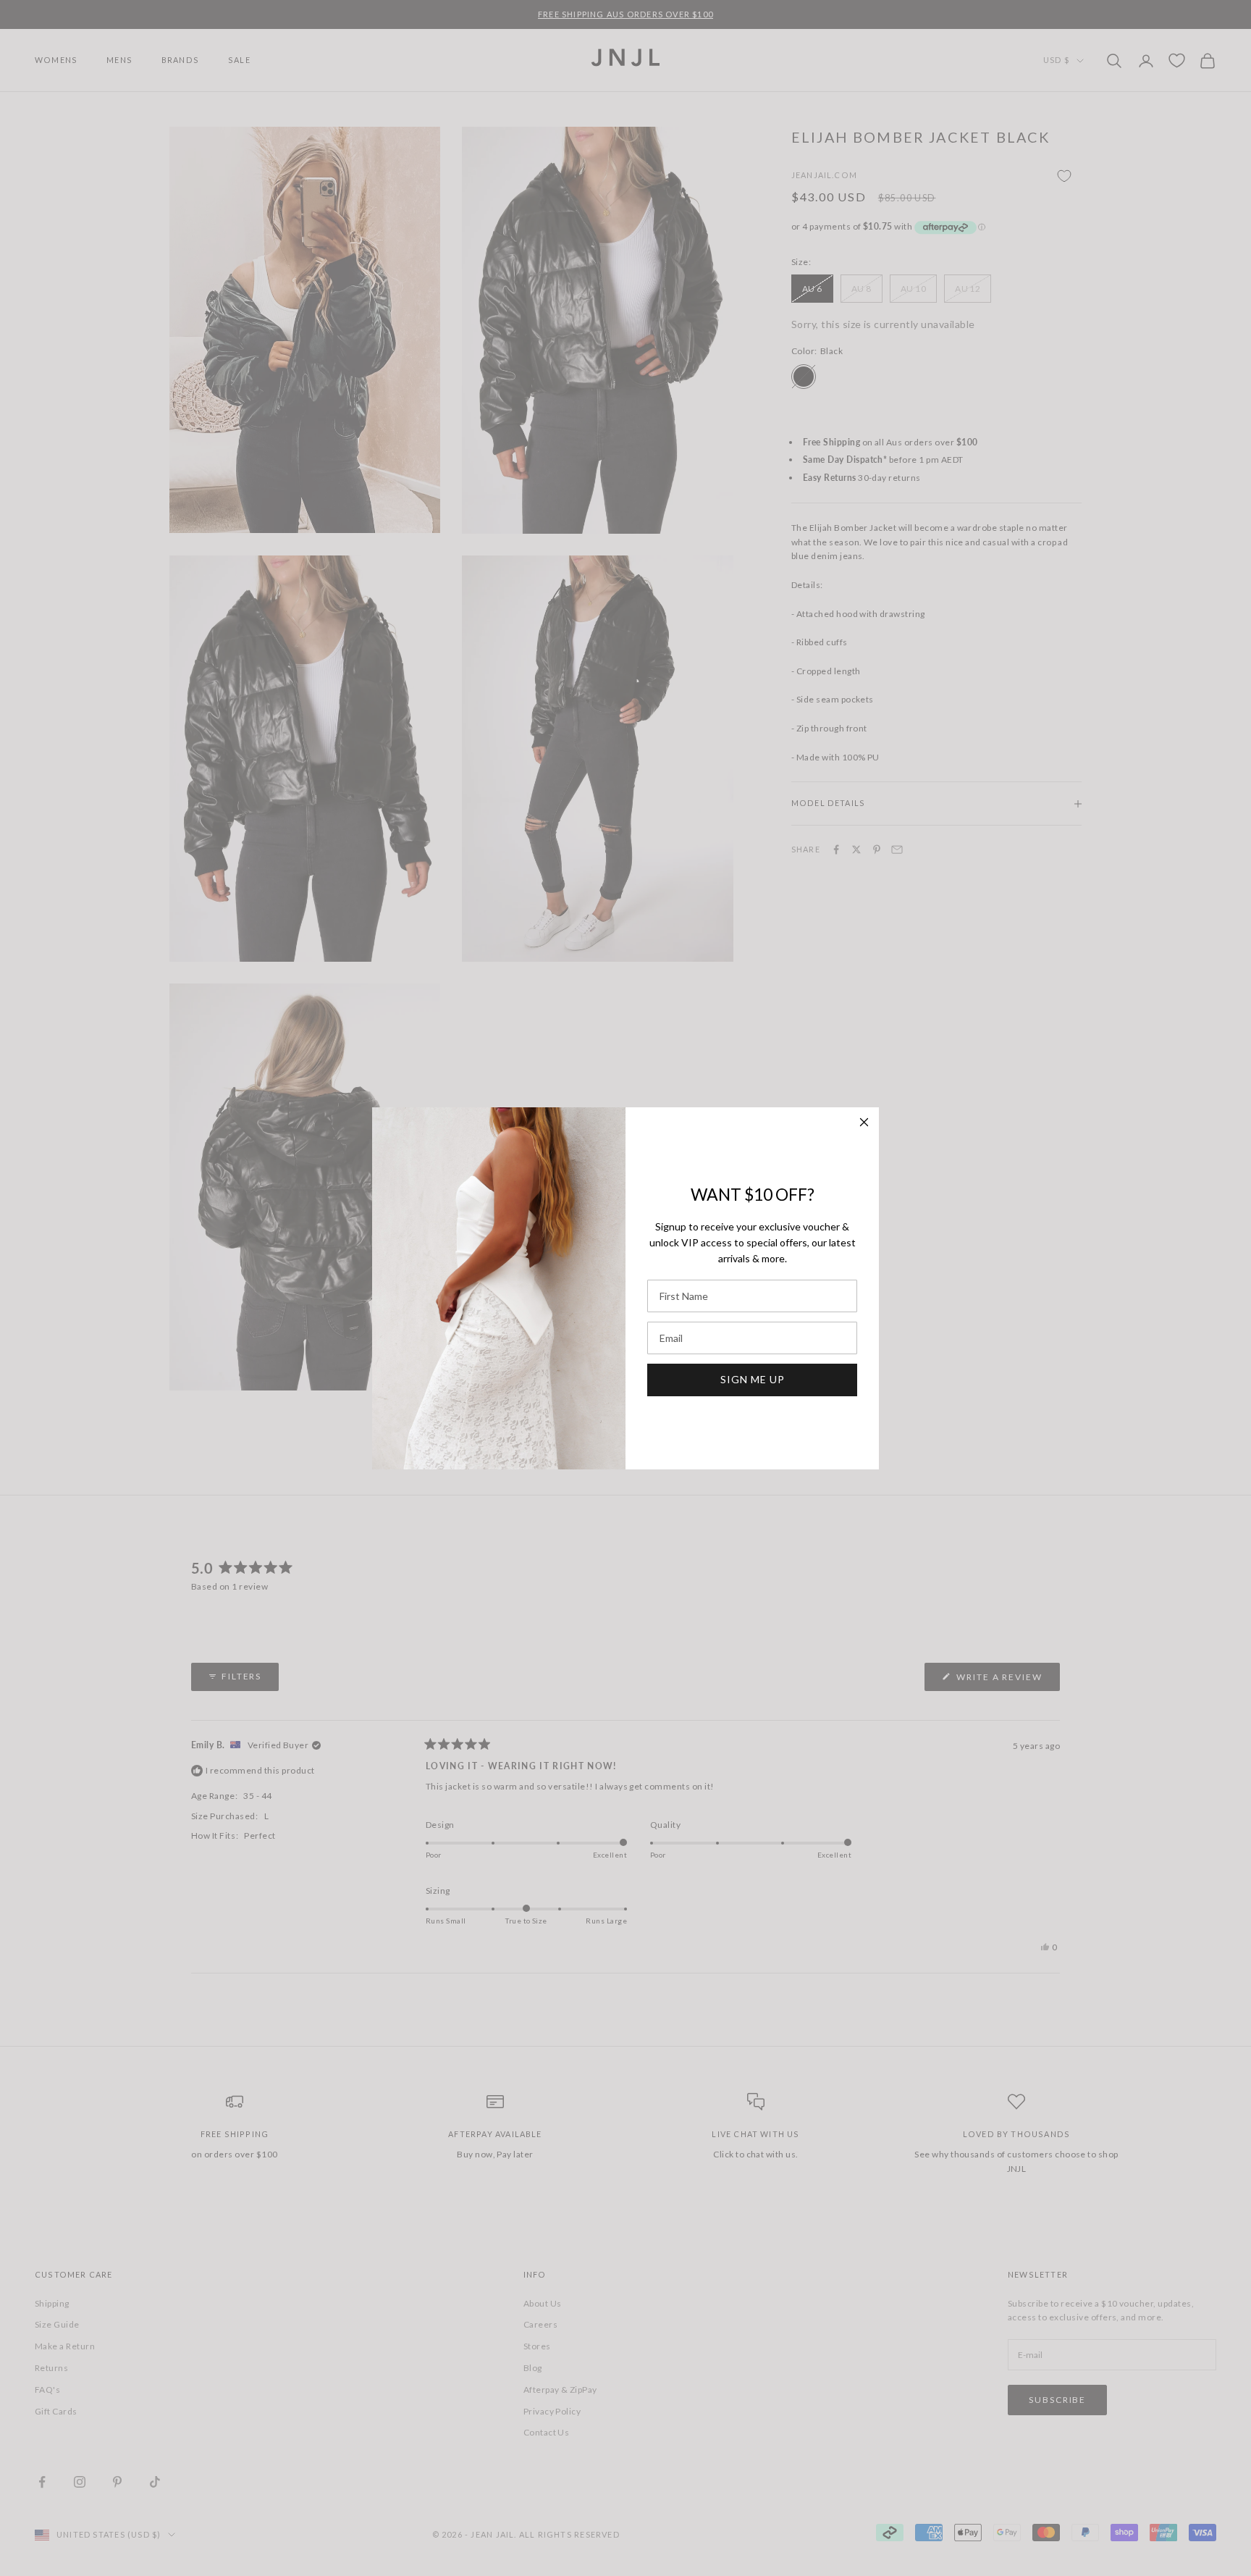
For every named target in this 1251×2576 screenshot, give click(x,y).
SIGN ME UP (753, 1379)
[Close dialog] (864, 1122)
